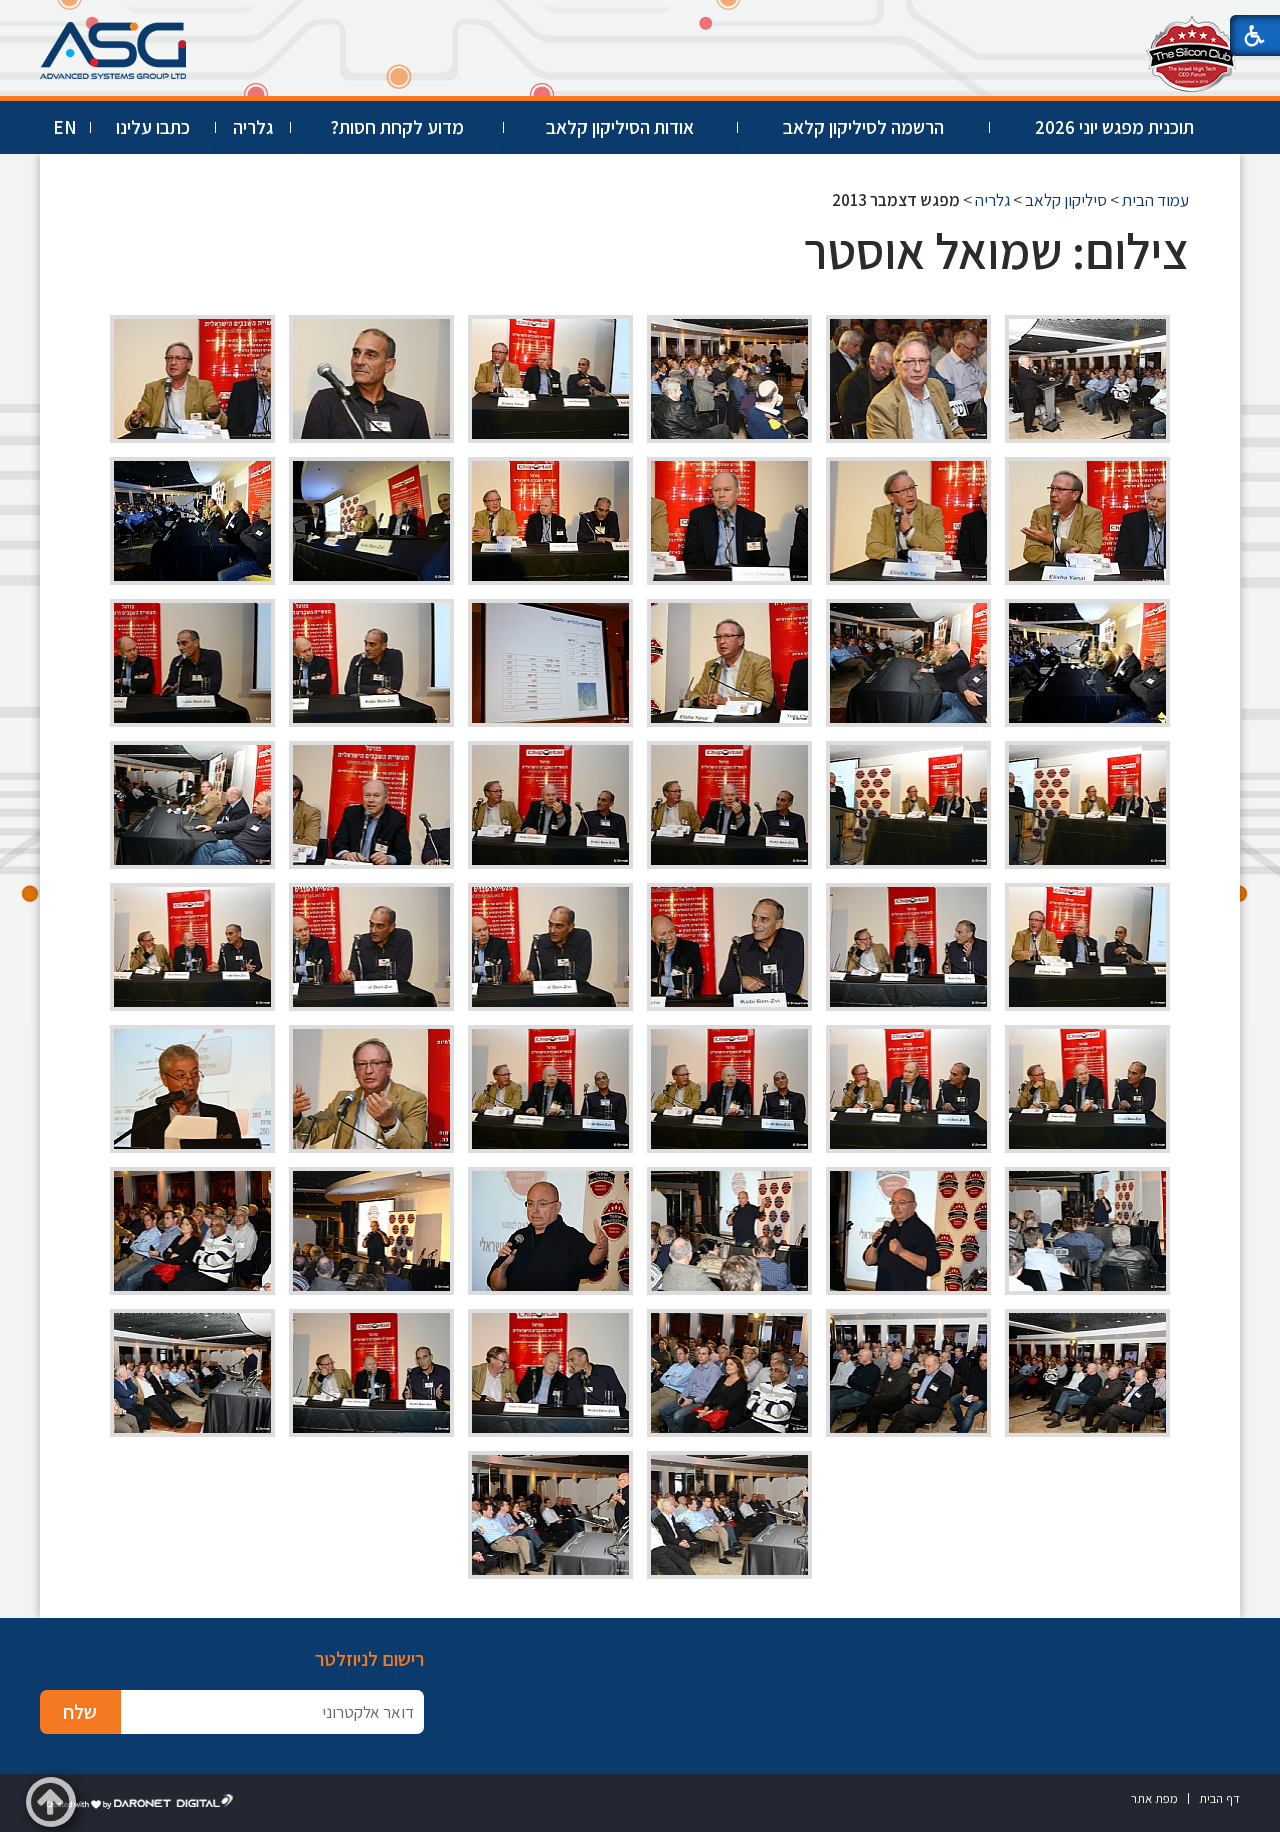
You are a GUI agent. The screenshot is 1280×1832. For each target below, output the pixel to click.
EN (65, 127)
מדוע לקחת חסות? (397, 127)
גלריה (253, 127)
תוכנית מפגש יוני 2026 (1114, 127)
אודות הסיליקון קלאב (620, 127)
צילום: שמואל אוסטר (996, 250)
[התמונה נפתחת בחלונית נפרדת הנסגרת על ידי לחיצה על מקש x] (1087, 379)
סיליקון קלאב (1066, 200)
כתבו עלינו (153, 127)
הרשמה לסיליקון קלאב (863, 127)
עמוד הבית (1155, 200)
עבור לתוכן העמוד (640, 19)
